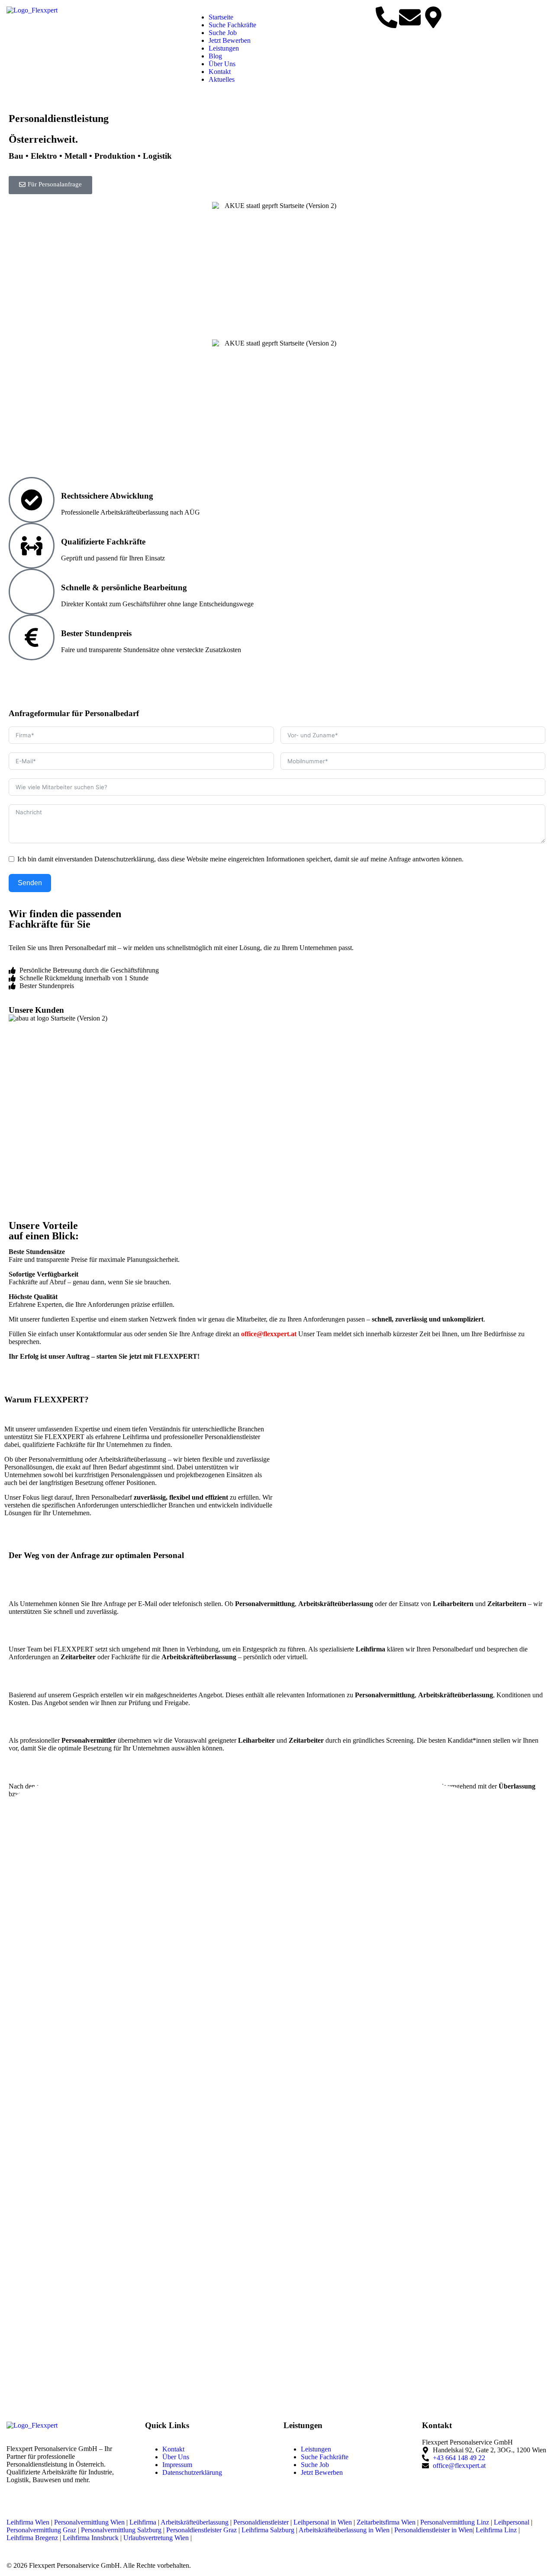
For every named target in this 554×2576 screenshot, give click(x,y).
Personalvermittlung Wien (89, 2522)
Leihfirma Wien (29, 2522)
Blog (215, 56)
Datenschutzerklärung (192, 2472)
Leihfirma (143, 2522)
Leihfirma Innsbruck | (92, 2538)
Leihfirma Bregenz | (34, 2538)
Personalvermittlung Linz (455, 2522)
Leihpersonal (512, 2522)
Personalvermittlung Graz (41, 2530)
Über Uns (222, 64)
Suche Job (223, 33)
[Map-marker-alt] (433, 17)
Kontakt (220, 72)
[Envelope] (410, 17)
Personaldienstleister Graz (201, 2530)
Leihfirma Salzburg (268, 2530)
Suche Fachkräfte (232, 25)
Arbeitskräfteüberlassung (195, 2522)
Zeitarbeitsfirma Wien (386, 2522)
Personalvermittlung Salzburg (121, 2530)
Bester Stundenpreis (96, 633)
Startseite (221, 17)
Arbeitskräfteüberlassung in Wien (344, 2530)
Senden (30, 883)
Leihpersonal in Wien (323, 2522)
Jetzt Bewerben (230, 40)
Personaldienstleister (261, 2522)
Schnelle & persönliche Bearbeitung (124, 587)
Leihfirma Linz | (498, 2530)
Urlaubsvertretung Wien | (158, 2538)
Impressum (177, 2465)
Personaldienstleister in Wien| (434, 2530)
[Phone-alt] (387, 17)
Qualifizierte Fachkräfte (103, 542)
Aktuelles (222, 79)
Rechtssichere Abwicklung (107, 496)
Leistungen (224, 48)
